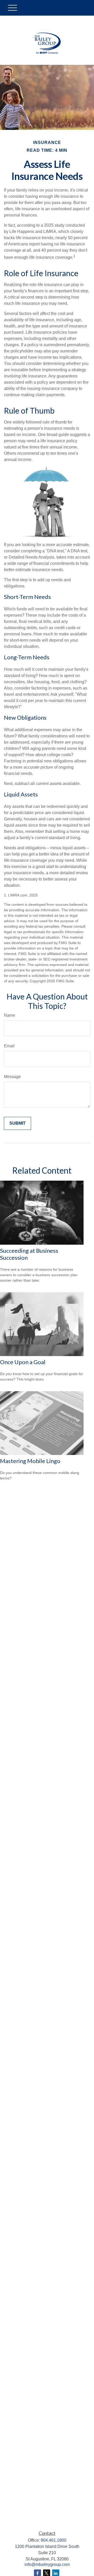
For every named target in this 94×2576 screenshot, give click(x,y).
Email (9, 1046)
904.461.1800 (54, 2540)
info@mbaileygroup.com (47, 2564)
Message (12, 1077)
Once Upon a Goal (23, 1362)
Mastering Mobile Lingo (30, 1461)
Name (10, 1015)
